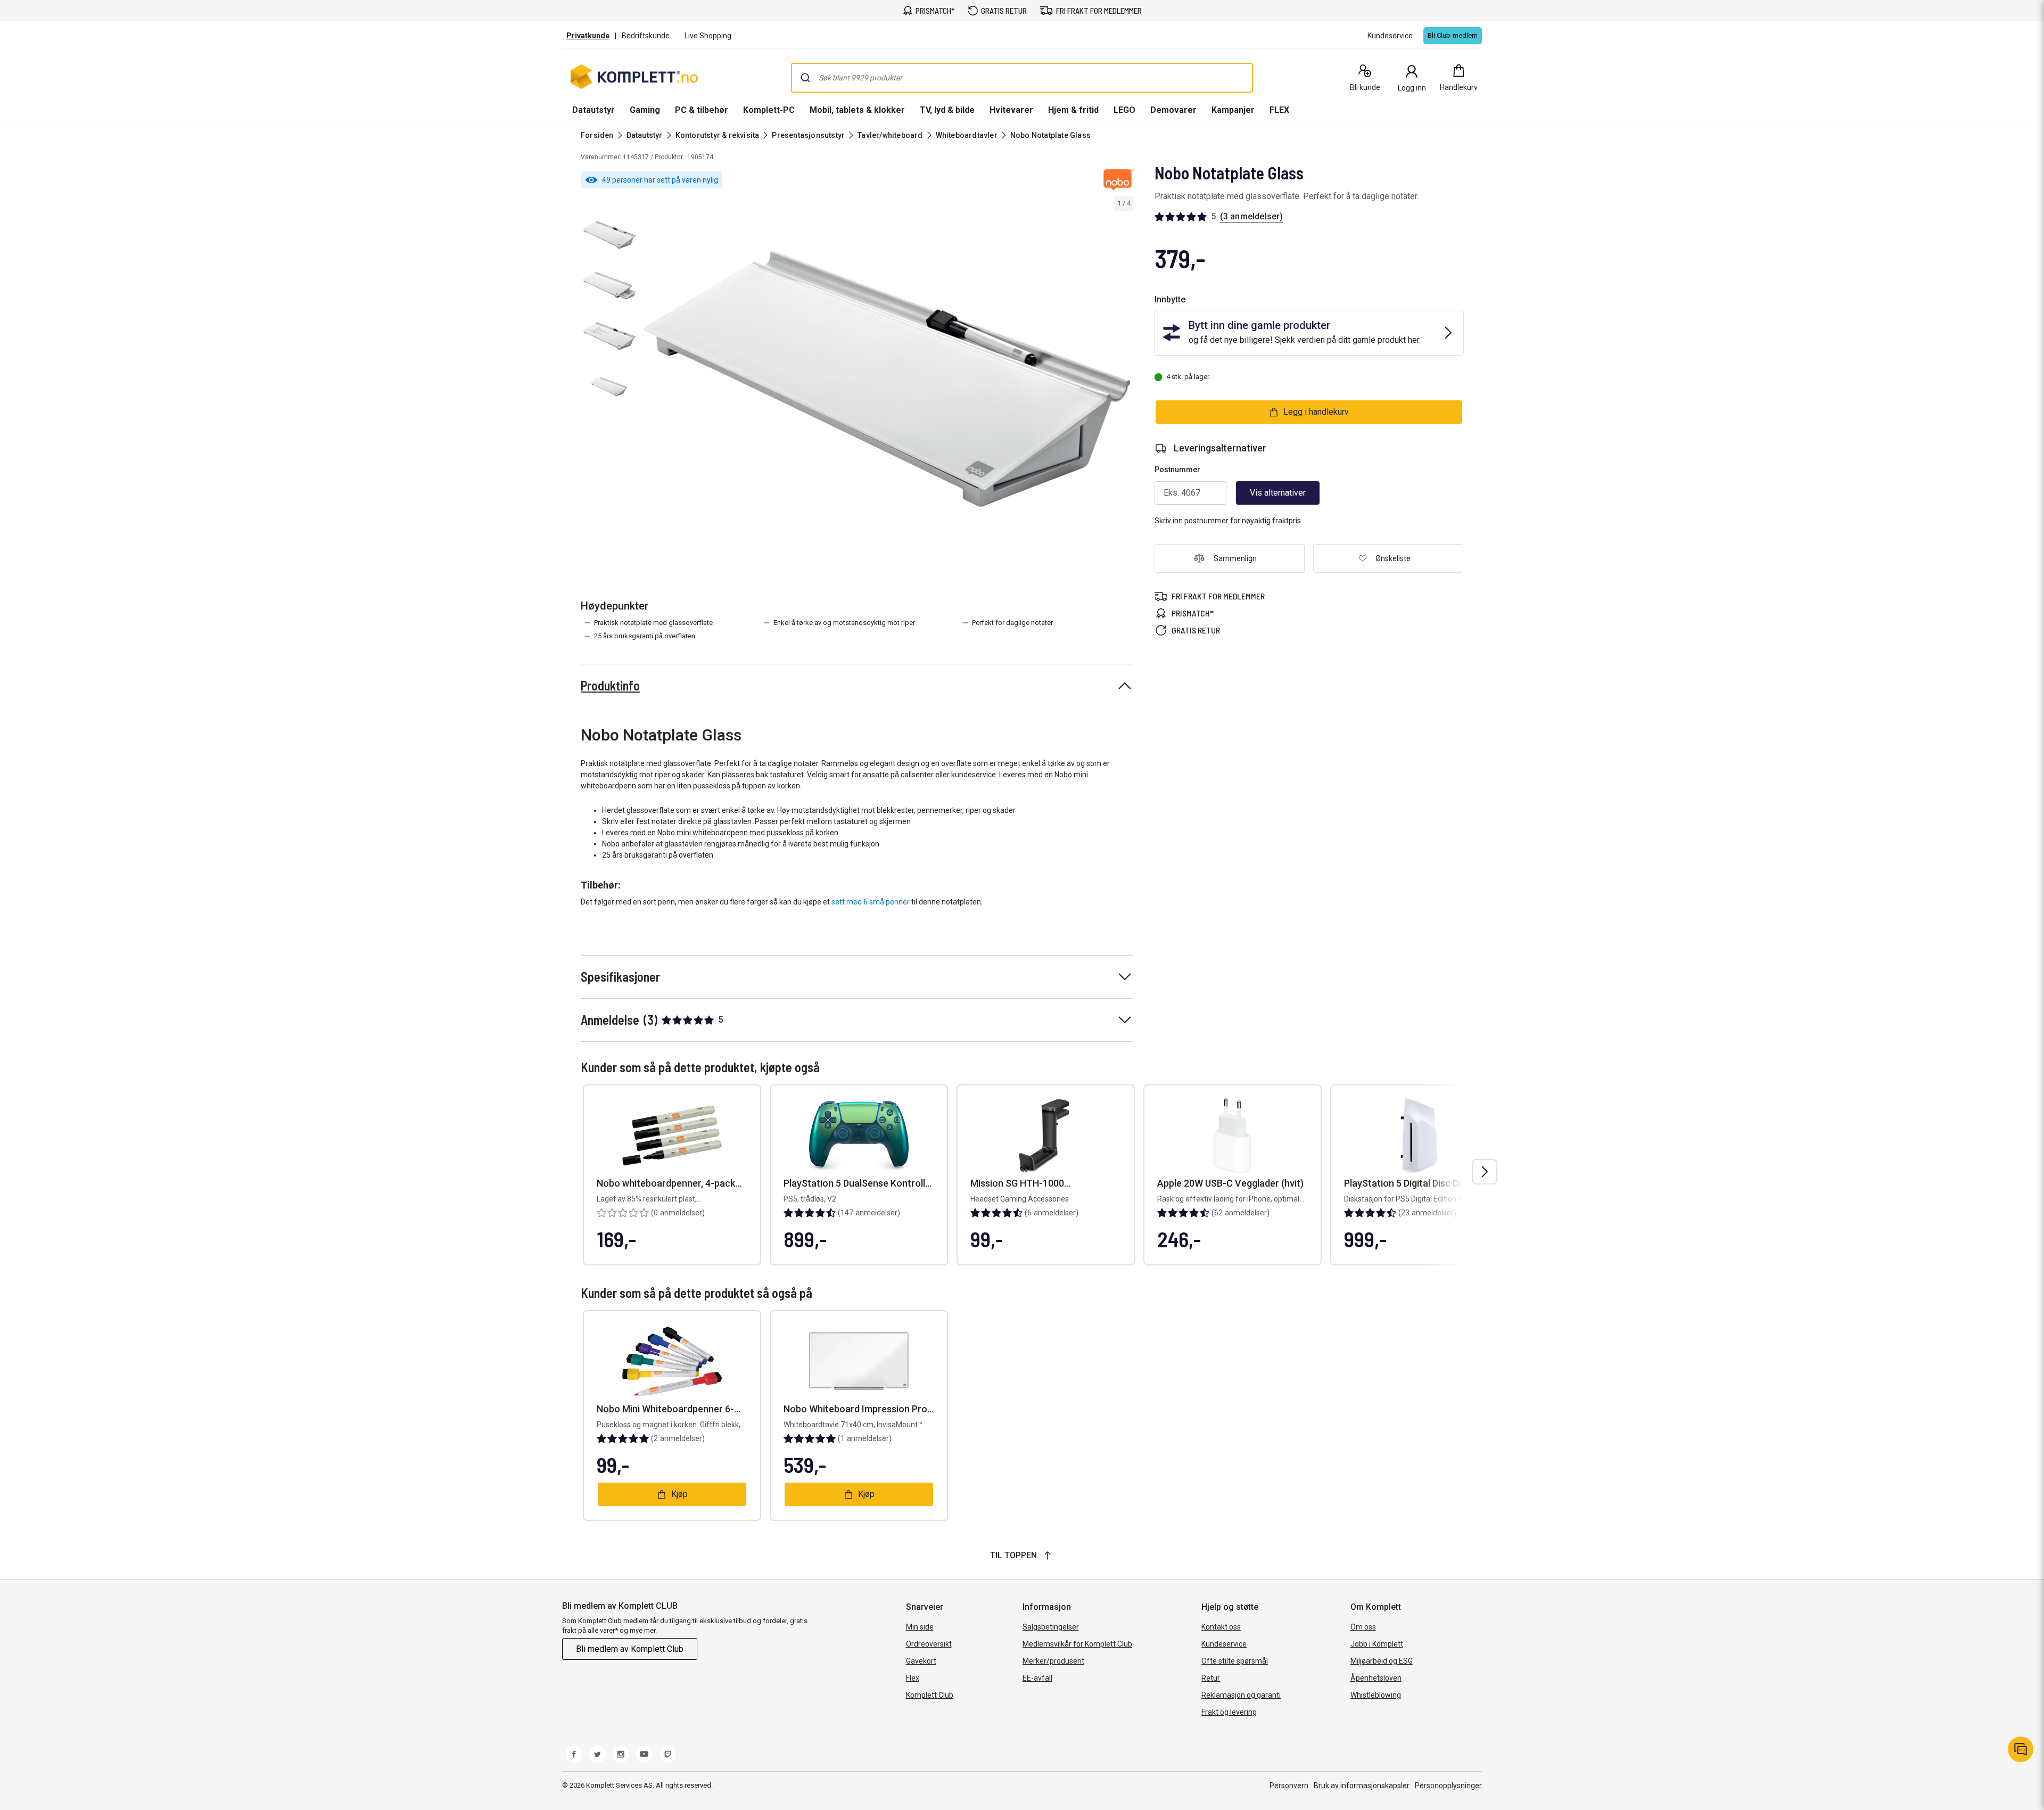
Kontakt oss (1221, 1627)
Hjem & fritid (1073, 110)
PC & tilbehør (702, 110)
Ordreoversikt (929, 1644)
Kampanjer (1233, 110)
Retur (1211, 1678)
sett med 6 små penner (871, 902)
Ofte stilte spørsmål (1235, 1661)
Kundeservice (1224, 1644)
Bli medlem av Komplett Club (630, 1649)
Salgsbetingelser (1051, 1627)
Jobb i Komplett (1377, 1644)
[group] (887, 379)
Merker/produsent (1053, 1661)
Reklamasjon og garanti (1241, 1695)
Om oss (1363, 1627)
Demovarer (1173, 110)
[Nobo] (1118, 180)
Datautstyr (594, 110)
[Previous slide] (649, 381)
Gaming (645, 110)
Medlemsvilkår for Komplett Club (1077, 1644)
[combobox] (1022, 78)
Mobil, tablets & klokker (857, 110)
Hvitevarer (1011, 110)
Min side (920, 1627)
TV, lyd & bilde (947, 110)
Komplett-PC (769, 110)
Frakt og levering (1229, 1712)
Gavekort (921, 1661)
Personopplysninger (1448, 1786)
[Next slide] (1124, 381)
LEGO (1124, 110)
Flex (913, 1678)
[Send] (805, 78)
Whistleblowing (1376, 1695)
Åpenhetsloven (1376, 1678)
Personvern (1289, 1786)
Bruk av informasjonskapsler (1362, 1786)
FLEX (1279, 110)
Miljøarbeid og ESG (1382, 1661)
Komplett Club (930, 1695)
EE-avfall (1037, 1678)
